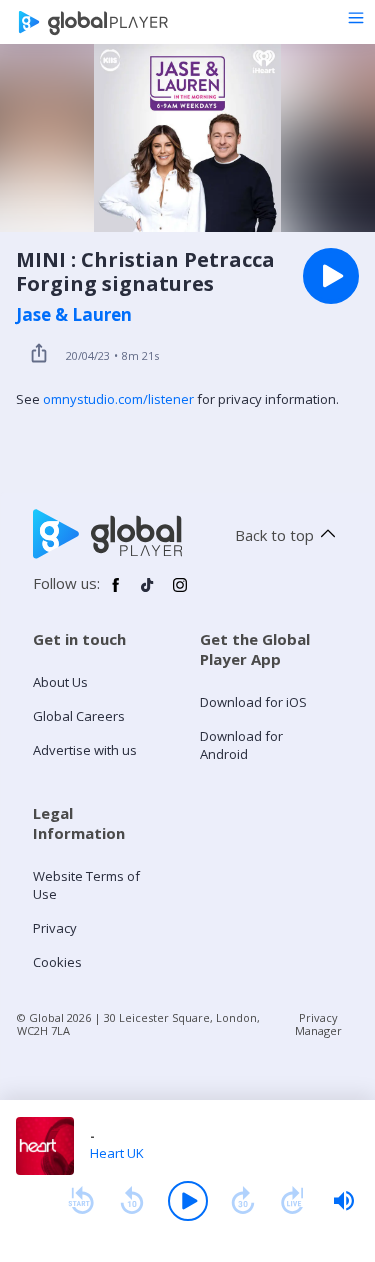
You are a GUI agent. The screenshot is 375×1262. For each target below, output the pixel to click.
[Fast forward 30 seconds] (243, 1201)
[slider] (344, 1201)
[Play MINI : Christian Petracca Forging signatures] (331, 276)
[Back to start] (81, 1201)
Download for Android (241, 745)
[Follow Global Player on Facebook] (116, 593)
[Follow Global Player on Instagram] (180, 593)
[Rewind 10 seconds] (132, 1201)
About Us (60, 682)
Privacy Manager (318, 1024)
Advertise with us (85, 750)
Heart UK (117, 1153)
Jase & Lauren (74, 315)
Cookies (57, 962)
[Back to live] (293, 1201)
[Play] (188, 1201)
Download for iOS (253, 702)
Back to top (274, 535)
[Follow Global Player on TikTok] (148, 593)
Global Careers (79, 716)
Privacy (55, 928)
